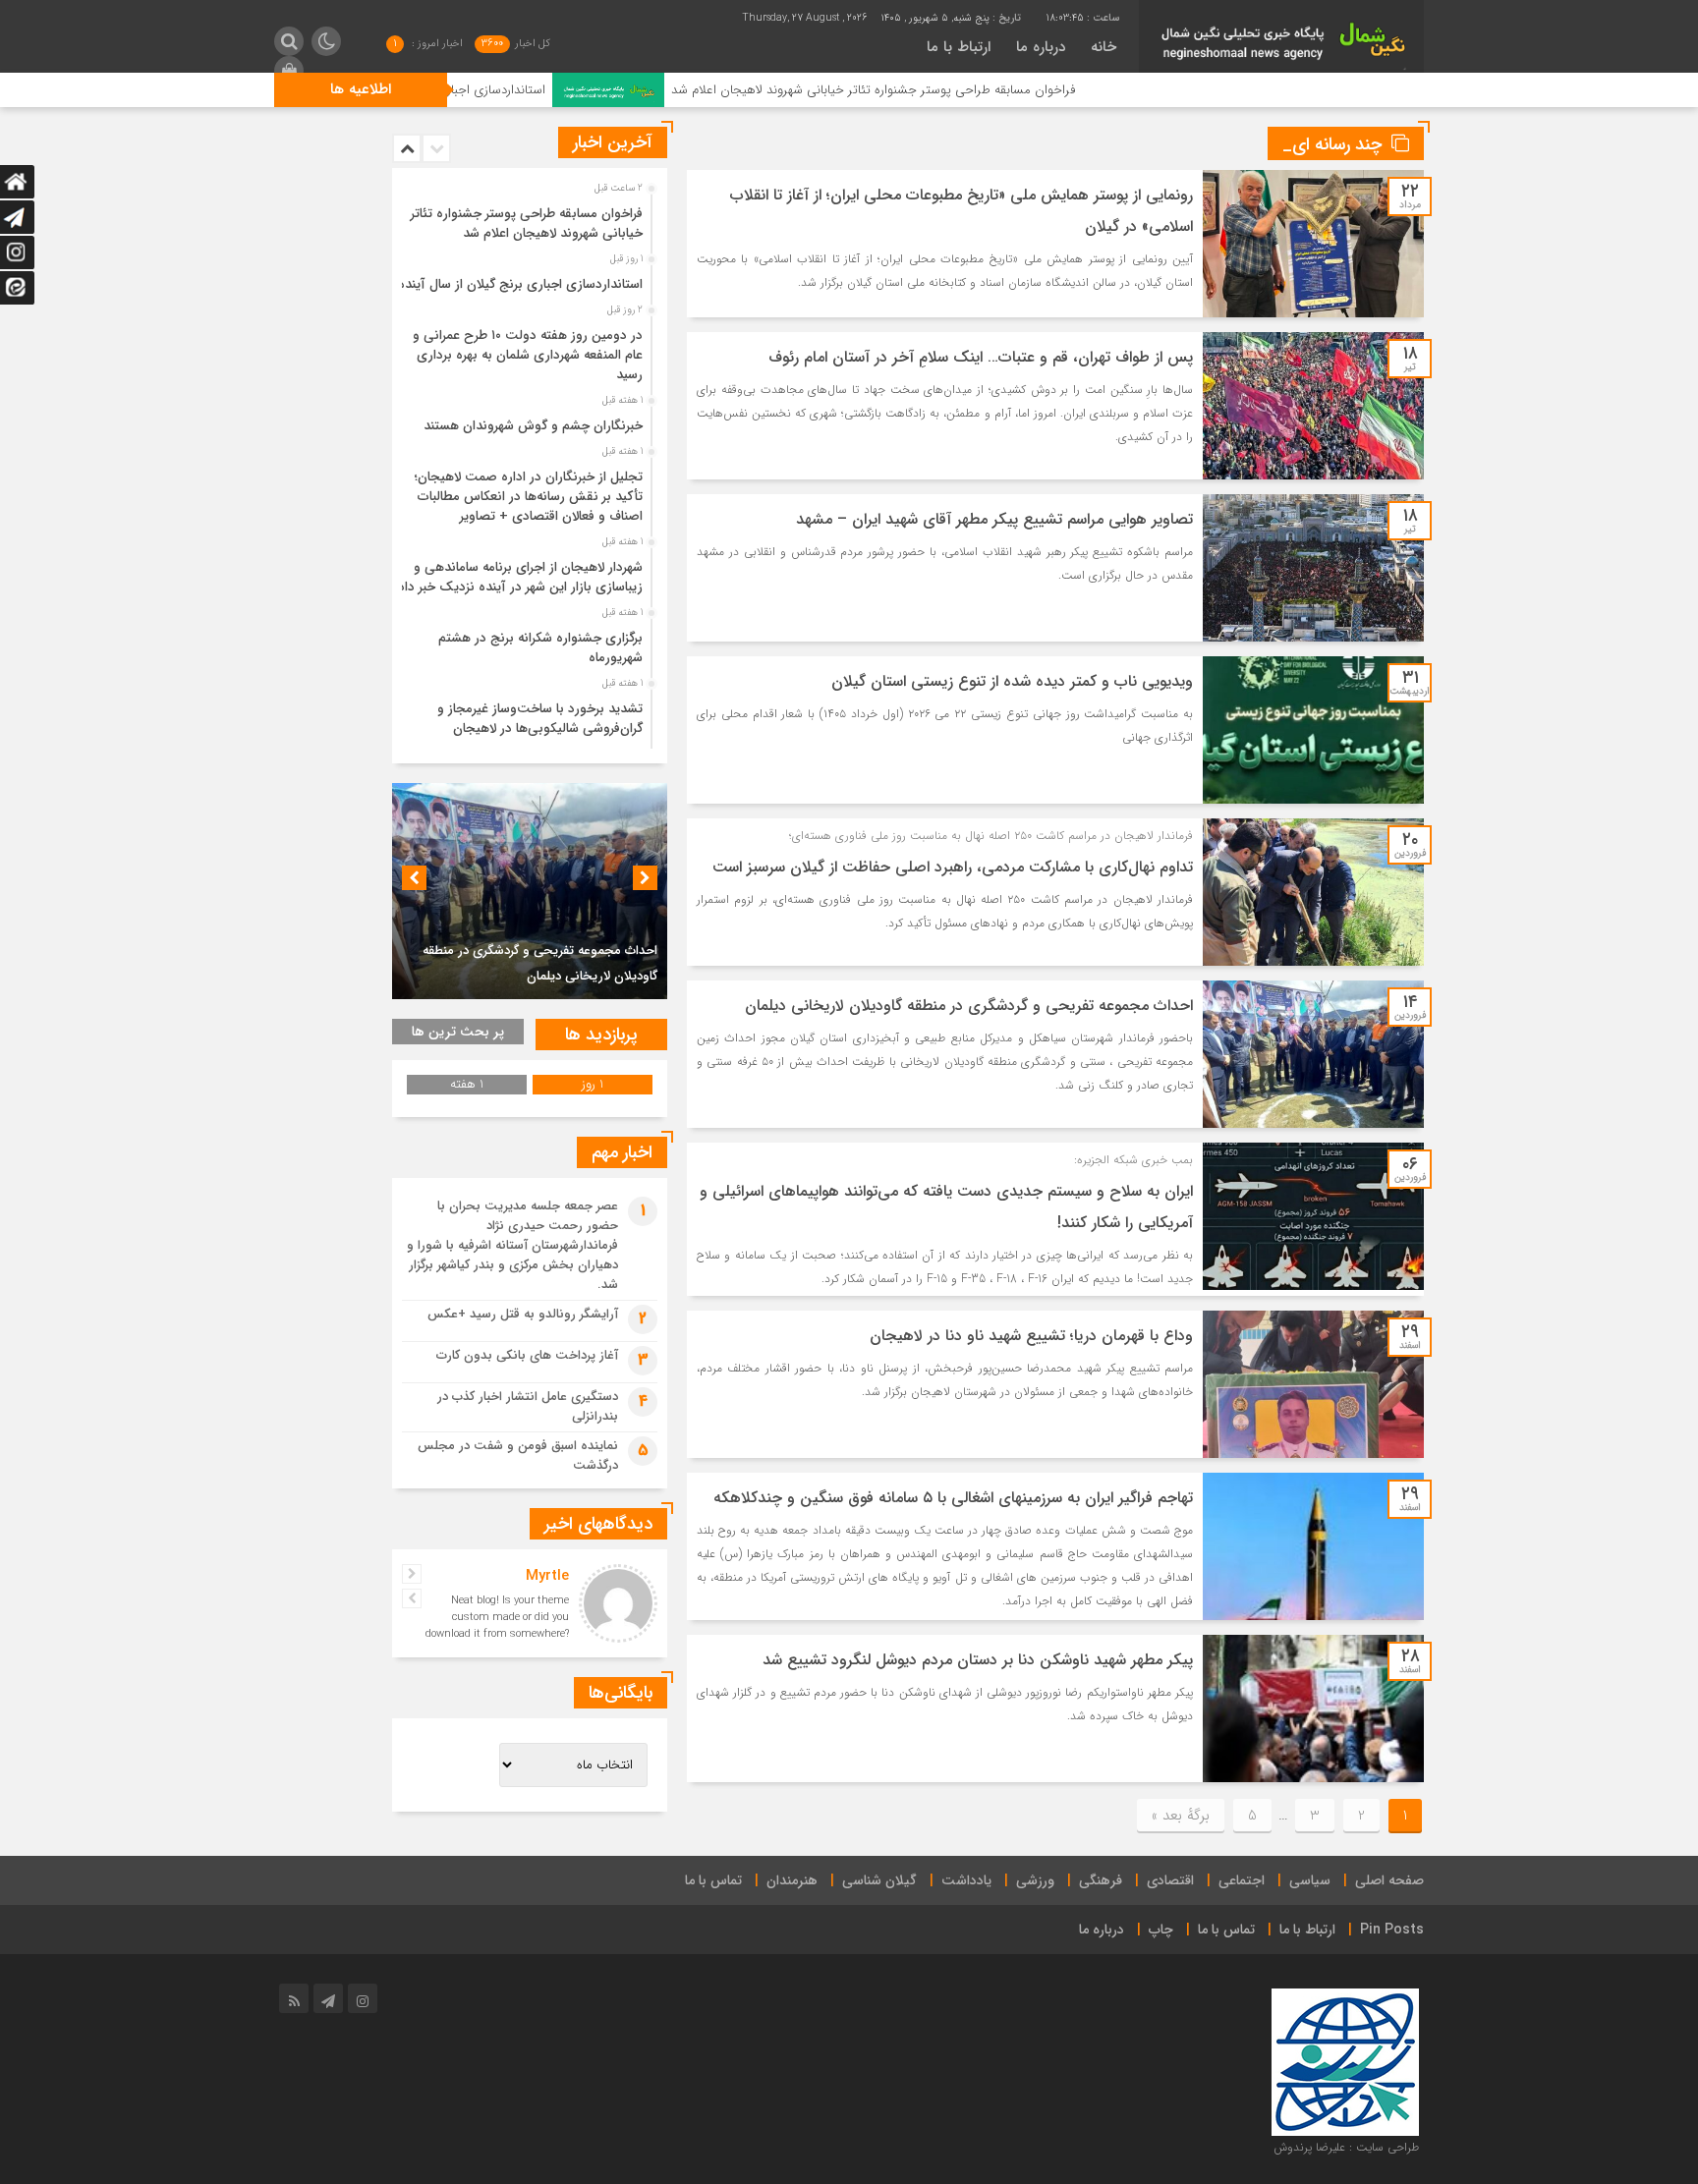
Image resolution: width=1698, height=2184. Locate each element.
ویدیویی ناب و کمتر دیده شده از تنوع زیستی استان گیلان (1012, 681)
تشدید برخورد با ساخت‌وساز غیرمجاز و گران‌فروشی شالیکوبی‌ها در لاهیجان (540, 719)
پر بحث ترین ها (458, 1032)
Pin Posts (1392, 1930)
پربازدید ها (601, 1035)
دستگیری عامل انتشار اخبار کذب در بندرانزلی (528, 1406)
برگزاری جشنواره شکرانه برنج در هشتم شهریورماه (540, 648)
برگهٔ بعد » (1181, 1816)
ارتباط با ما (959, 47)
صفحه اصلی (1389, 1880)
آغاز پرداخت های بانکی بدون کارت (527, 1355)
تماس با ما (713, 1880)
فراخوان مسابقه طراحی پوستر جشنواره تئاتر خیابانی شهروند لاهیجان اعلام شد (998, 90)
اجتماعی (1242, 1880)
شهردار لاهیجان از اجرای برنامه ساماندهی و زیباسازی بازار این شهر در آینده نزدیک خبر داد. (518, 577)
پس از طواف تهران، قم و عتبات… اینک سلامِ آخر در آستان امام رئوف (981, 357)
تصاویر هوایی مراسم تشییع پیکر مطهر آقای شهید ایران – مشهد (994, 519)
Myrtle (547, 1576)
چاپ (1161, 1930)
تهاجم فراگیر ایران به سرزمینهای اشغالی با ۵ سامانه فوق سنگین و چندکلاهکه (953, 1498)
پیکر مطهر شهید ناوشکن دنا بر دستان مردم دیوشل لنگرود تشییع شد (978, 1660)
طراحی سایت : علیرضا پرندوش (1346, 2147)
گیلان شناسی (879, 1880)
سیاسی (1310, 1880)
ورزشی (1035, 1880)
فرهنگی (1101, 1880)
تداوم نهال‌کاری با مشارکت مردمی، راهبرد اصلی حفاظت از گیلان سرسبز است (953, 867)
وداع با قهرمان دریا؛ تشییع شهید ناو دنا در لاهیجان (1031, 1336)
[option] (527, 218)
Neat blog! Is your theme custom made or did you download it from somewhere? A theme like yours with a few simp (497, 1634)
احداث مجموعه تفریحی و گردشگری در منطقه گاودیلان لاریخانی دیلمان (969, 1006)
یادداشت (966, 1880)
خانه (1104, 47)
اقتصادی (1170, 1880)
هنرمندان (792, 1880)
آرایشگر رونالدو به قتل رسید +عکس (523, 1314)
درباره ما (1041, 47)
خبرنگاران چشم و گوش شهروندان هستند (533, 426)
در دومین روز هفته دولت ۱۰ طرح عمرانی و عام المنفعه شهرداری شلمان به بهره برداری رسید (528, 355)
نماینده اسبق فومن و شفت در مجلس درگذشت (518, 1456)
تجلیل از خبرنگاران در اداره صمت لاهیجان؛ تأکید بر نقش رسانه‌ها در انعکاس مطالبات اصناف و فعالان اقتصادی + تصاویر (529, 497)
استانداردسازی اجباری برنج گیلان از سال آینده (554, 90)
